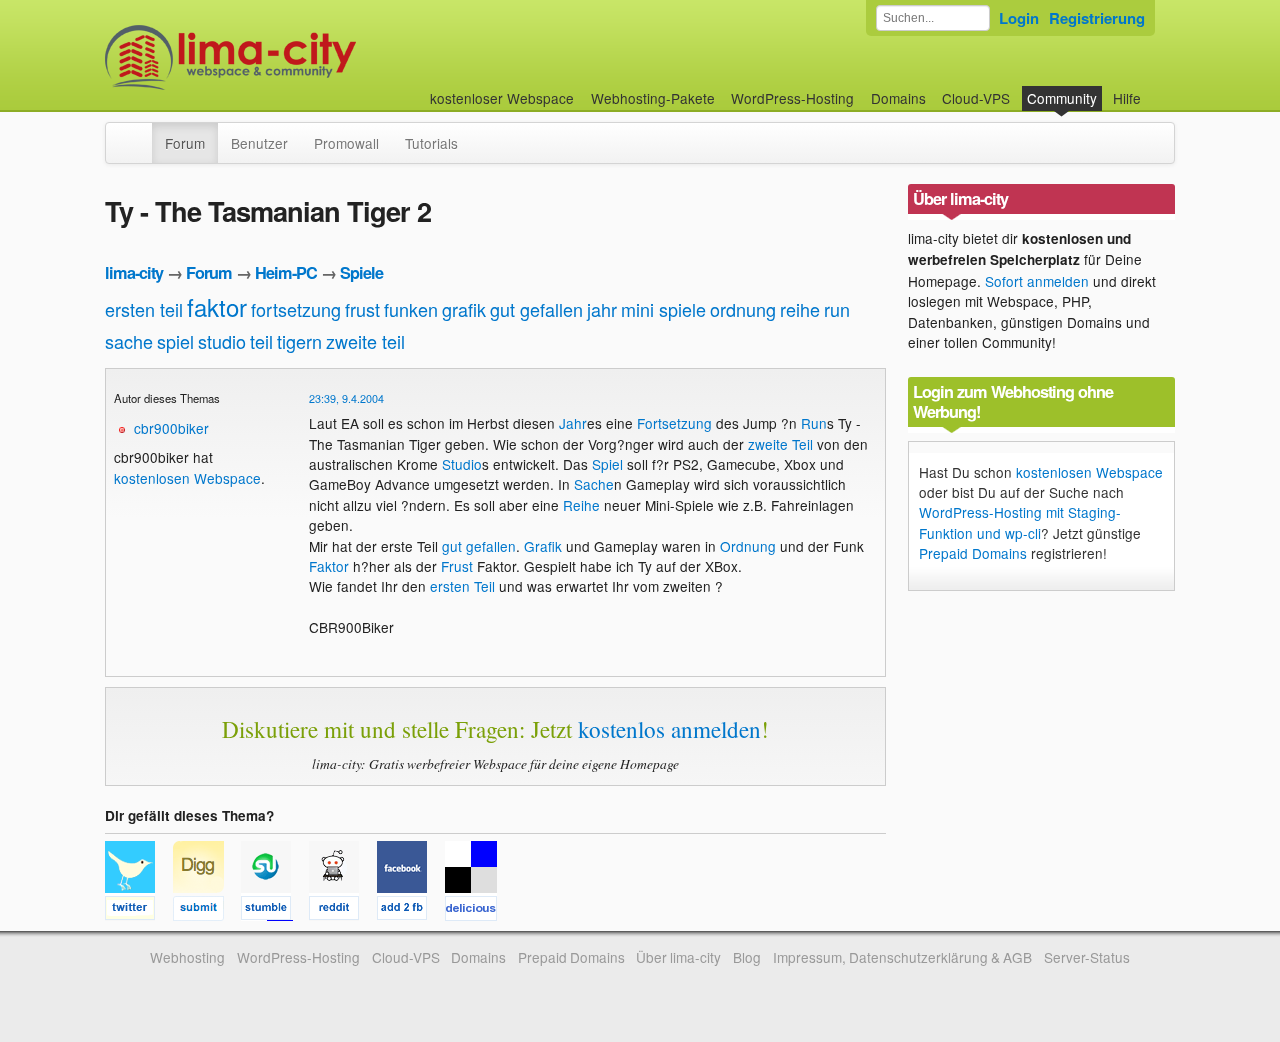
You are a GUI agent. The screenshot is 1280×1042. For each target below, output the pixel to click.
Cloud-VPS (976, 98)
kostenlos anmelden (669, 729)
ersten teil (144, 309)
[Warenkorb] (1157, 88)
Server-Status (1087, 957)
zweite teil (365, 341)
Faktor (329, 566)
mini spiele (663, 309)
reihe (800, 309)
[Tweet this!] (139, 911)
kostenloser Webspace (502, 98)
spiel (175, 341)
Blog (747, 957)
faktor (217, 306)
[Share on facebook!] (411, 911)
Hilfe (1127, 98)
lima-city (134, 272)
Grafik (543, 546)
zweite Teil (780, 444)
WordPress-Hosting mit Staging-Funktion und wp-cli (1020, 522)
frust (362, 309)
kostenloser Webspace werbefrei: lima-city (305, 57)
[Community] (139, 133)
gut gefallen (536, 309)
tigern (299, 341)
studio (222, 341)
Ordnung (748, 546)
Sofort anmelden (1037, 281)
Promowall (346, 143)
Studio (462, 464)
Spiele (361, 272)
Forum (185, 143)
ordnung (743, 309)
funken (411, 309)
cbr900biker (171, 428)
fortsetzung (296, 309)
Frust (457, 566)
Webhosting (187, 957)
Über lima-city (678, 957)
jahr (602, 309)
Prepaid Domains (973, 553)
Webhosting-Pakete (653, 98)
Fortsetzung (674, 423)
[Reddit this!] (343, 911)
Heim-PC (286, 272)
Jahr (573, 423)
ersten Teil (462, 586)
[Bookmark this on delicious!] (477, 911)
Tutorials (431, 143)
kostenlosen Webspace (187, 478)
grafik (464, 309)
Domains (898, 98)
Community (1062, 98)
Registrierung (1097, 18)
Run (814, 423)
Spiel (607, 464)
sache (129, 341)
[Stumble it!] (275, 911)
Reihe (581, 505)
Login (1019, 18)
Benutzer (259, 143)
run (837, 309)
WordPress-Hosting (792, 98)
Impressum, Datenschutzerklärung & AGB (902, 957)
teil (261, 341)
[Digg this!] (207, 911)
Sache (594, 484)
